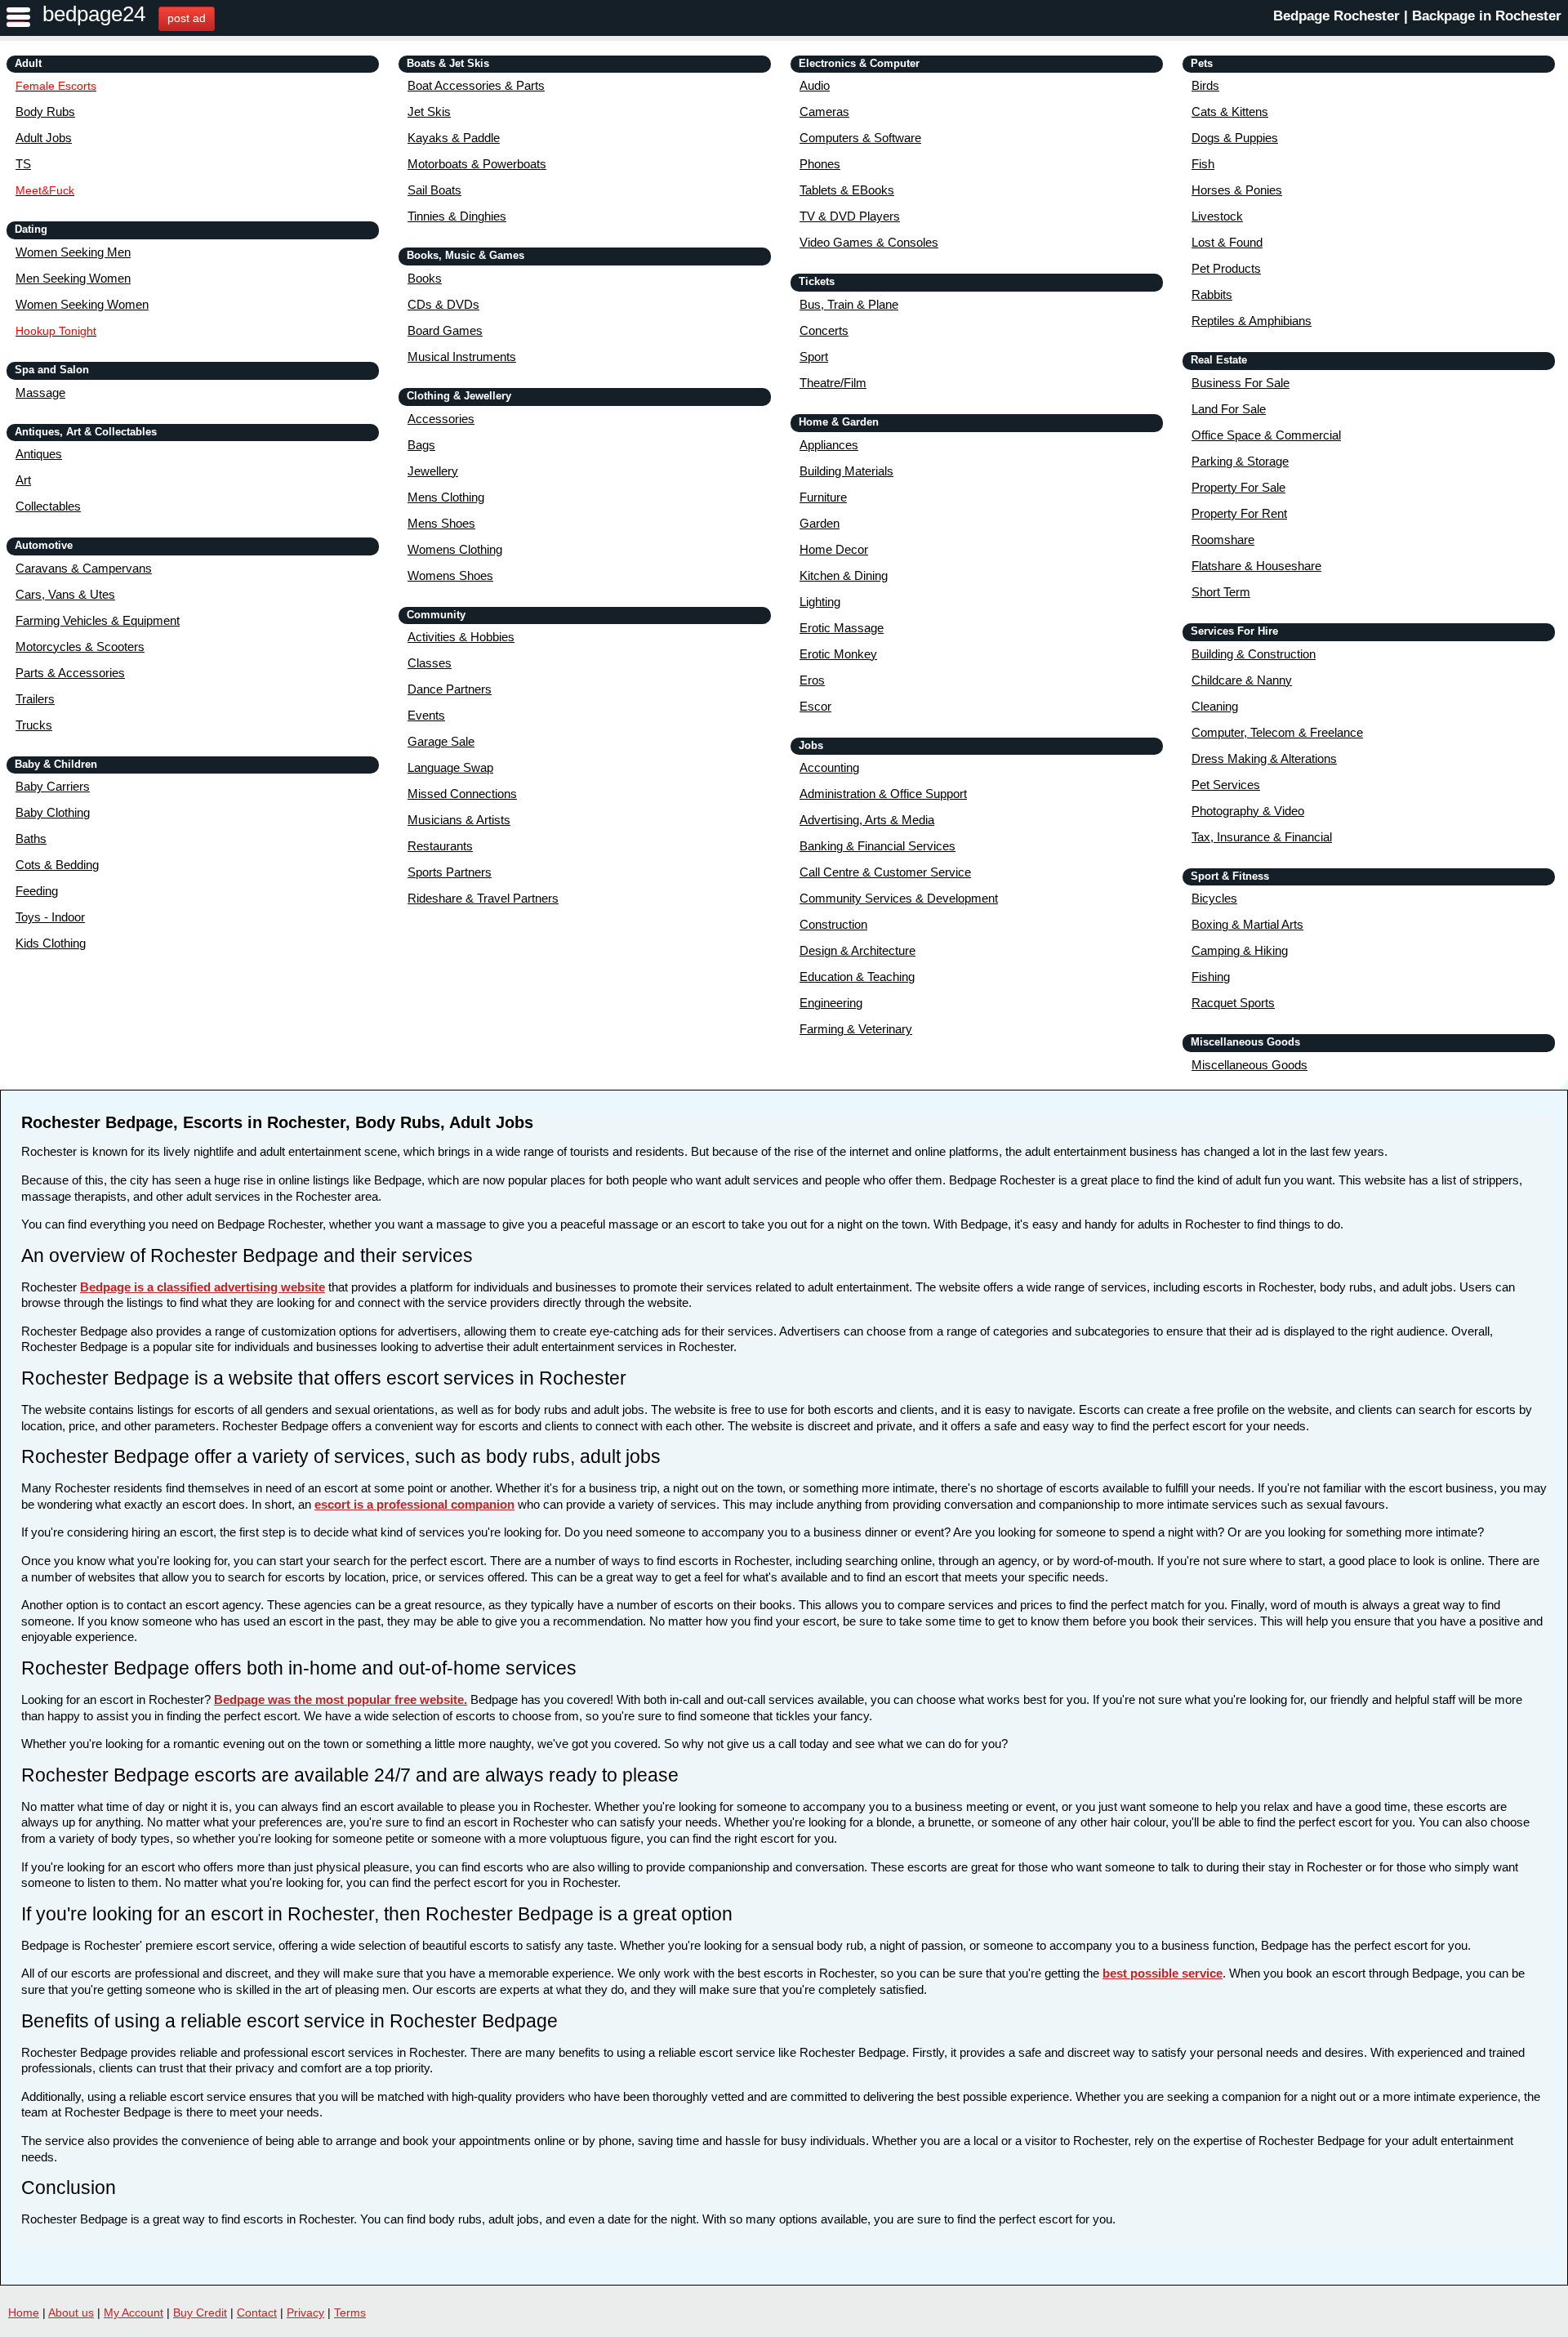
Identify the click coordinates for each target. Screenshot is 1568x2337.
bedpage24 (94, 14)
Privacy (305, 2312)
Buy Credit (200, 2312)
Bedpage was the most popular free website (339, 1699)
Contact (257, 2312)
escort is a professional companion (414, 1504)
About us (71, 2312)
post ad (187, 18)
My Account (134, 2312)
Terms (350, 2312)
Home (24, 2312)
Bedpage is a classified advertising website (203, 1287)
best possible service (1163, 1973)
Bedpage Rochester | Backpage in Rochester (1417, 16)
